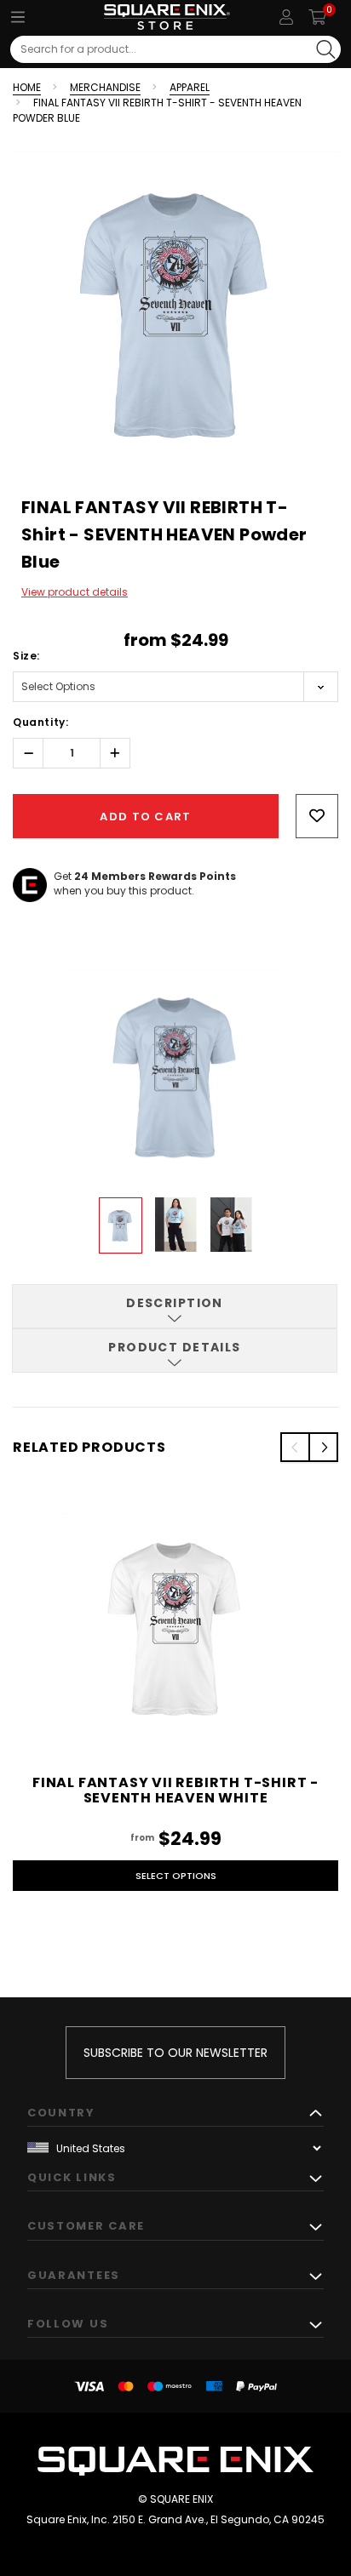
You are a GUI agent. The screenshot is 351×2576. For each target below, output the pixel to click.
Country (61, 2113)
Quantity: (40, 722)
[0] (317, 17)
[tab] (175, 1306)
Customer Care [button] (86, 2226)
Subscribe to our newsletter (175, 2053)
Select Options (176, 1876)
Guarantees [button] (74, 2275)
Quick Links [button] (72, 2177)
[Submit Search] (326, 49)
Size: (26, 656)
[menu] (18, 17)
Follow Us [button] (68, 2324)
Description (175, 1303)
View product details (75, 592)
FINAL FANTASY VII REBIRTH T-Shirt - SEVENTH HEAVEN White (175, 1790)
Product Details (175, 1347)
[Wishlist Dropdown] (317, 816)
